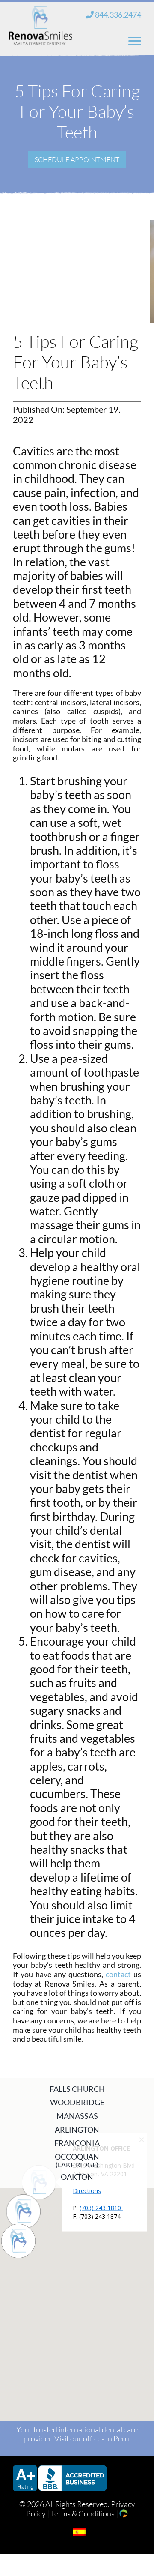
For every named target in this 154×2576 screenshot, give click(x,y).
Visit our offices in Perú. (93, 2438)
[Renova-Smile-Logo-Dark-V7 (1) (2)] (40, 12)
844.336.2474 (117, 15)
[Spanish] (79, 2532)
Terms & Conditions (83, 2513)
